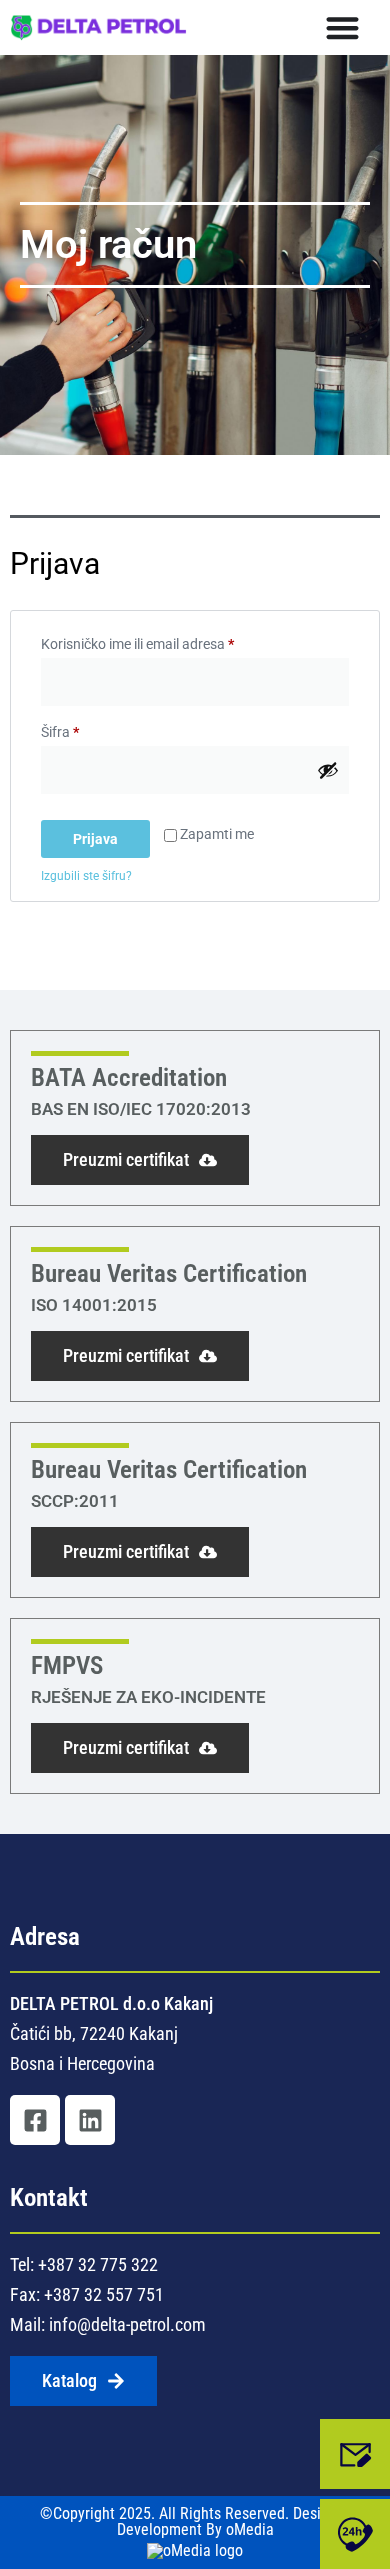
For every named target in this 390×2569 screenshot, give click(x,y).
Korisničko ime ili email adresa (168, 641)
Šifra (91, 729)
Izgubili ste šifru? (86, 876)
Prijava (95, 839)
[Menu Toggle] (342, 27)
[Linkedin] (90, 2120)
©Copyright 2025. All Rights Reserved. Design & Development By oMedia (195, 2522)
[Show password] (328, 770)
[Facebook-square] (35, 2120)
